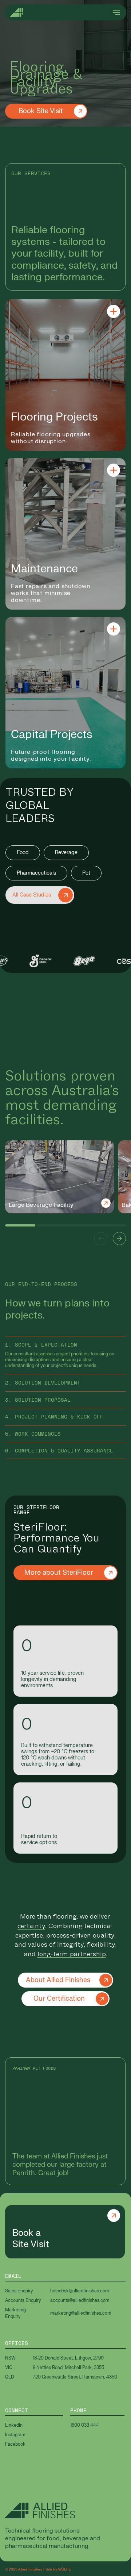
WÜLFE (65, 2569)
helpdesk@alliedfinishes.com (80, 2291)
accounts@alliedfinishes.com (80, 2300)
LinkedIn (14, 2425)
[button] (101, 1239)
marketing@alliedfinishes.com (81, 2313)
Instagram (15, 2435)
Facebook (15, 2444)
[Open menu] (116, 12)
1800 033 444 (85, 2425)
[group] (60, 1177)
